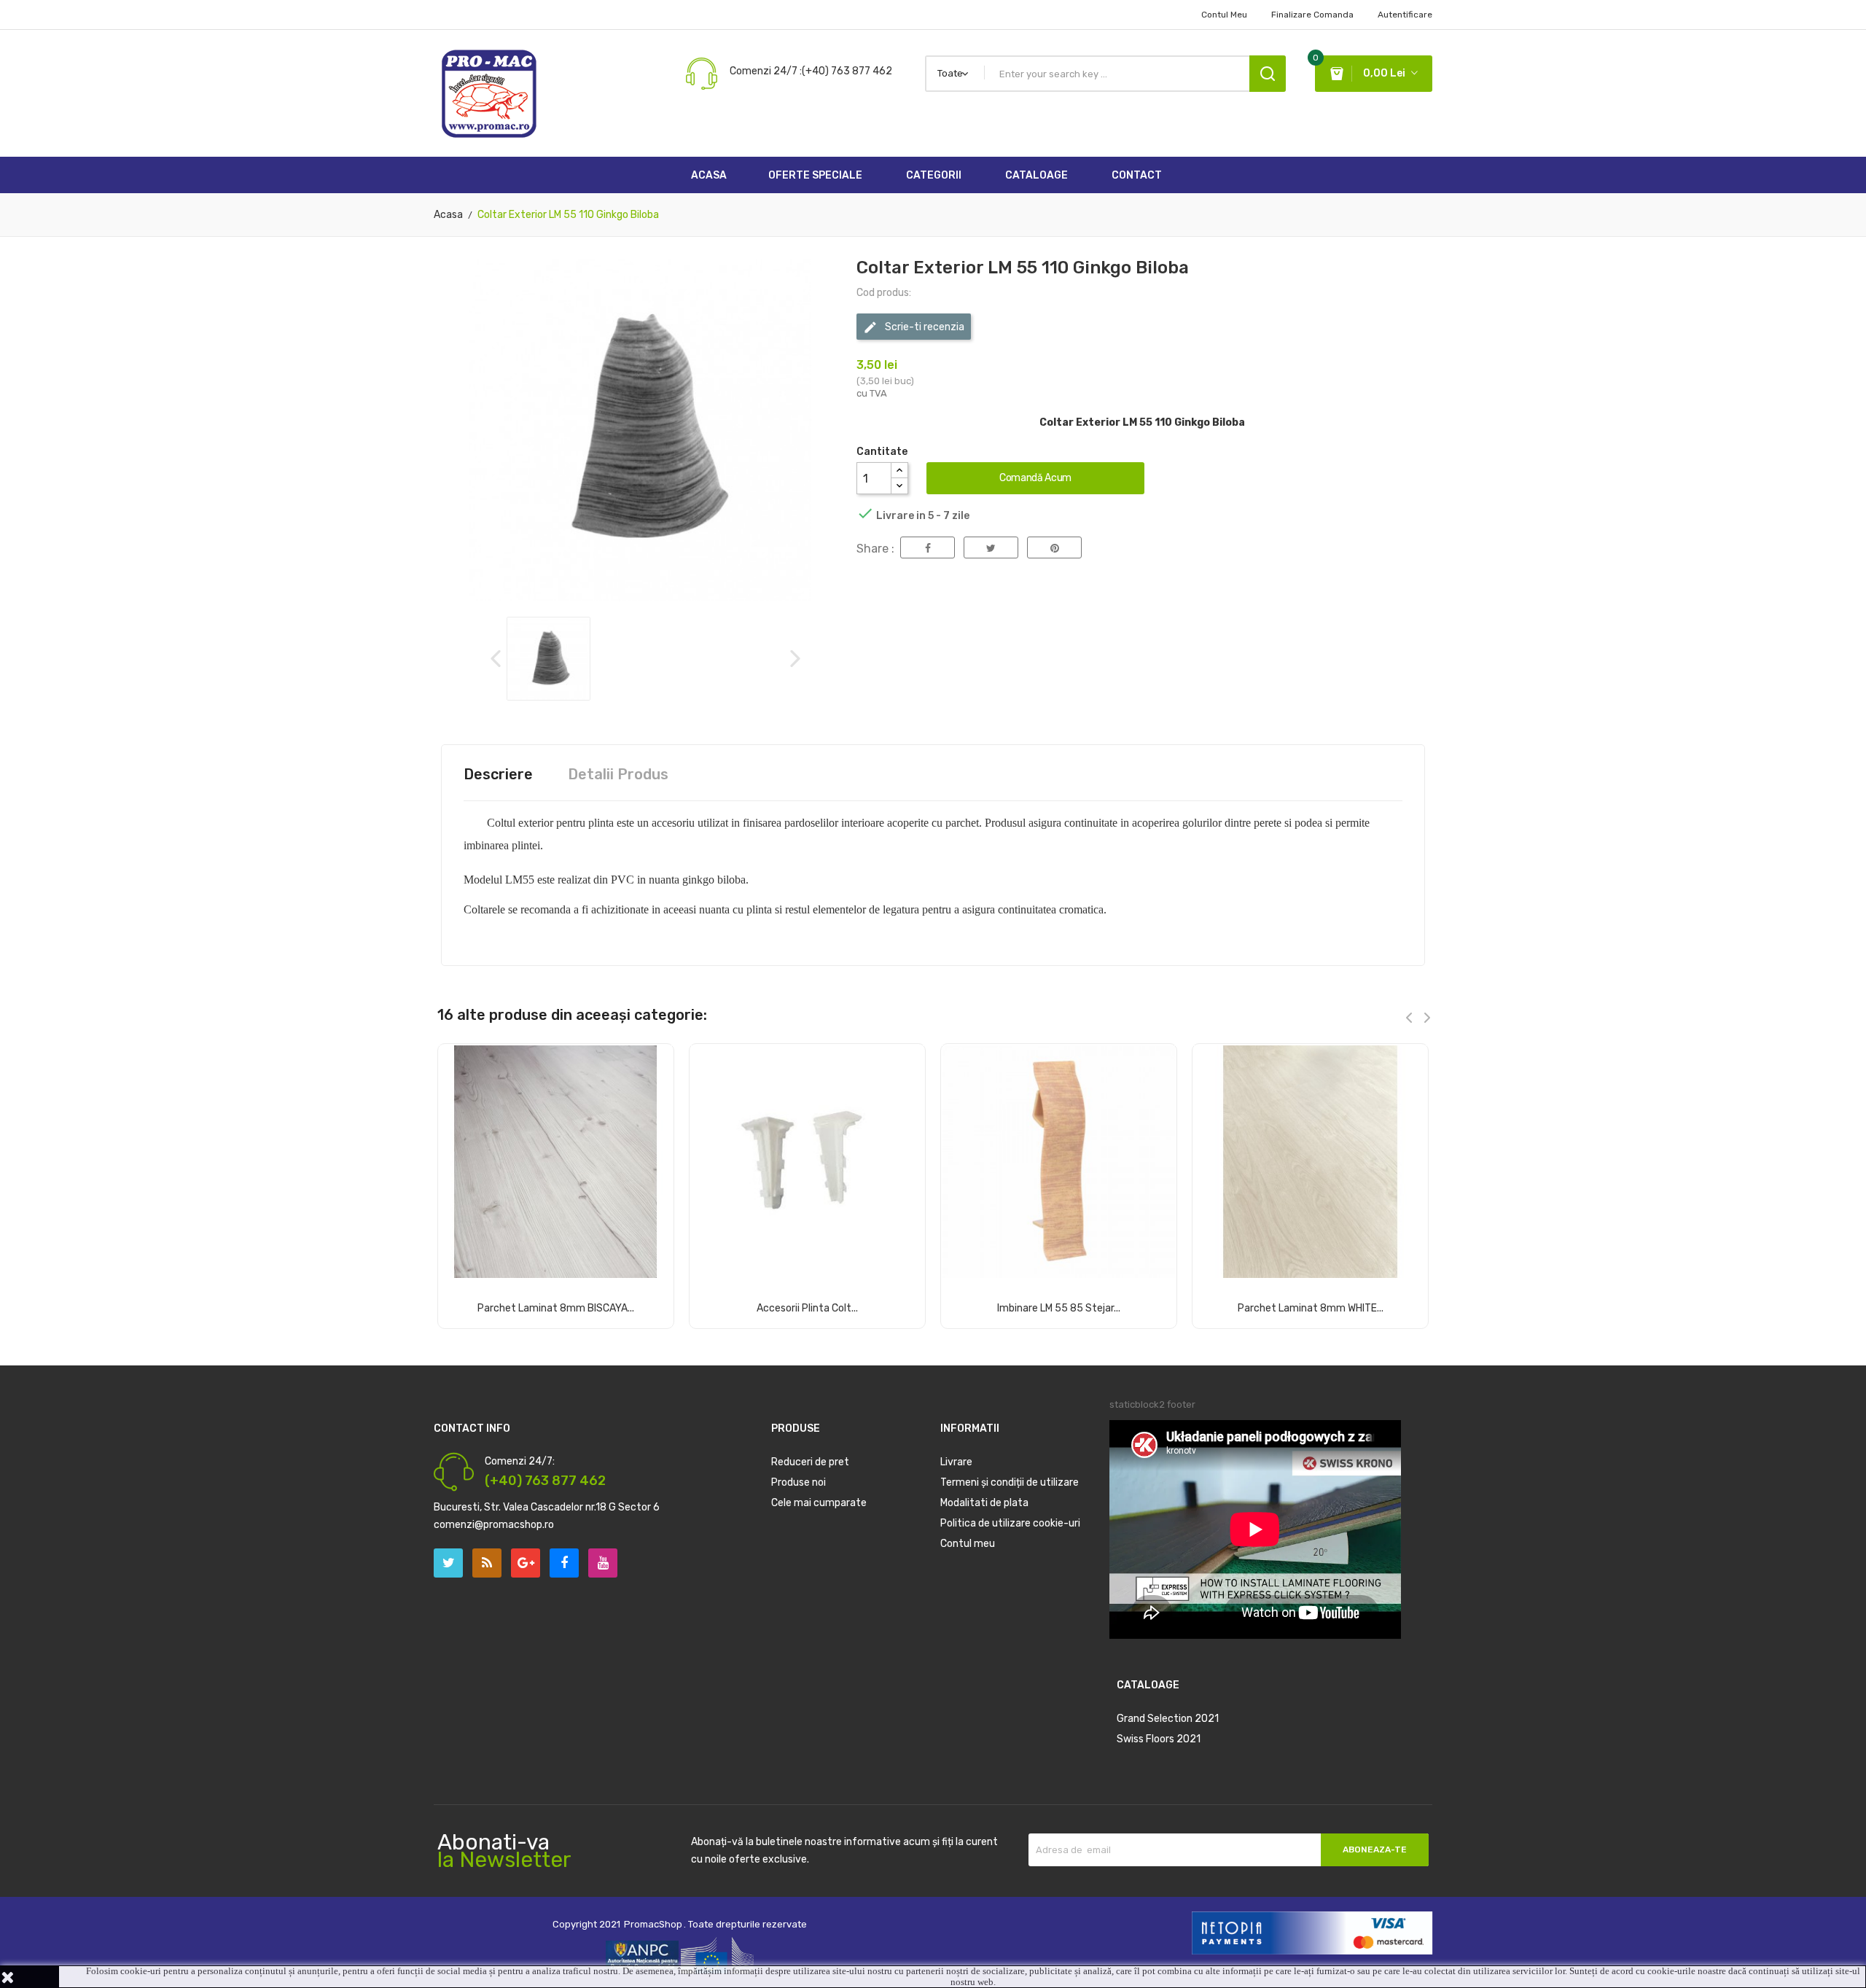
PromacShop (653, 1924)
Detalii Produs (618, 774)
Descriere (498, 774)
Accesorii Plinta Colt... (807, 1308)
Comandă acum (1035, 478)
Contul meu (968, 1544)
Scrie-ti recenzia (924, 327)
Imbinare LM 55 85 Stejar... (1059, 1308)
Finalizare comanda (1312, 15)
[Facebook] (564, 1563)
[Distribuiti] (928, 547)
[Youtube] (603, 1563)
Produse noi (799, 1482)
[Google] (487, 1563)
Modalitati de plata (984, 1503)
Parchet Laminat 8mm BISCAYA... (556, 1308)
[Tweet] (991, 547)
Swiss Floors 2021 (1159, 1739)
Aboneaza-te (1375, 1849)
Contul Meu (1224, 15)
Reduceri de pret (810, 1462)
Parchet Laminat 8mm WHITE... (1311, 1308)
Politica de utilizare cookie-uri (1010, 1523)
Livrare (956, 1462)
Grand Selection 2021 (1168, 1719)
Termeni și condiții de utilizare (1010, 1482)
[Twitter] (448, 1563)
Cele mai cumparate (819, 1503)
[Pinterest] (1054, 547)
